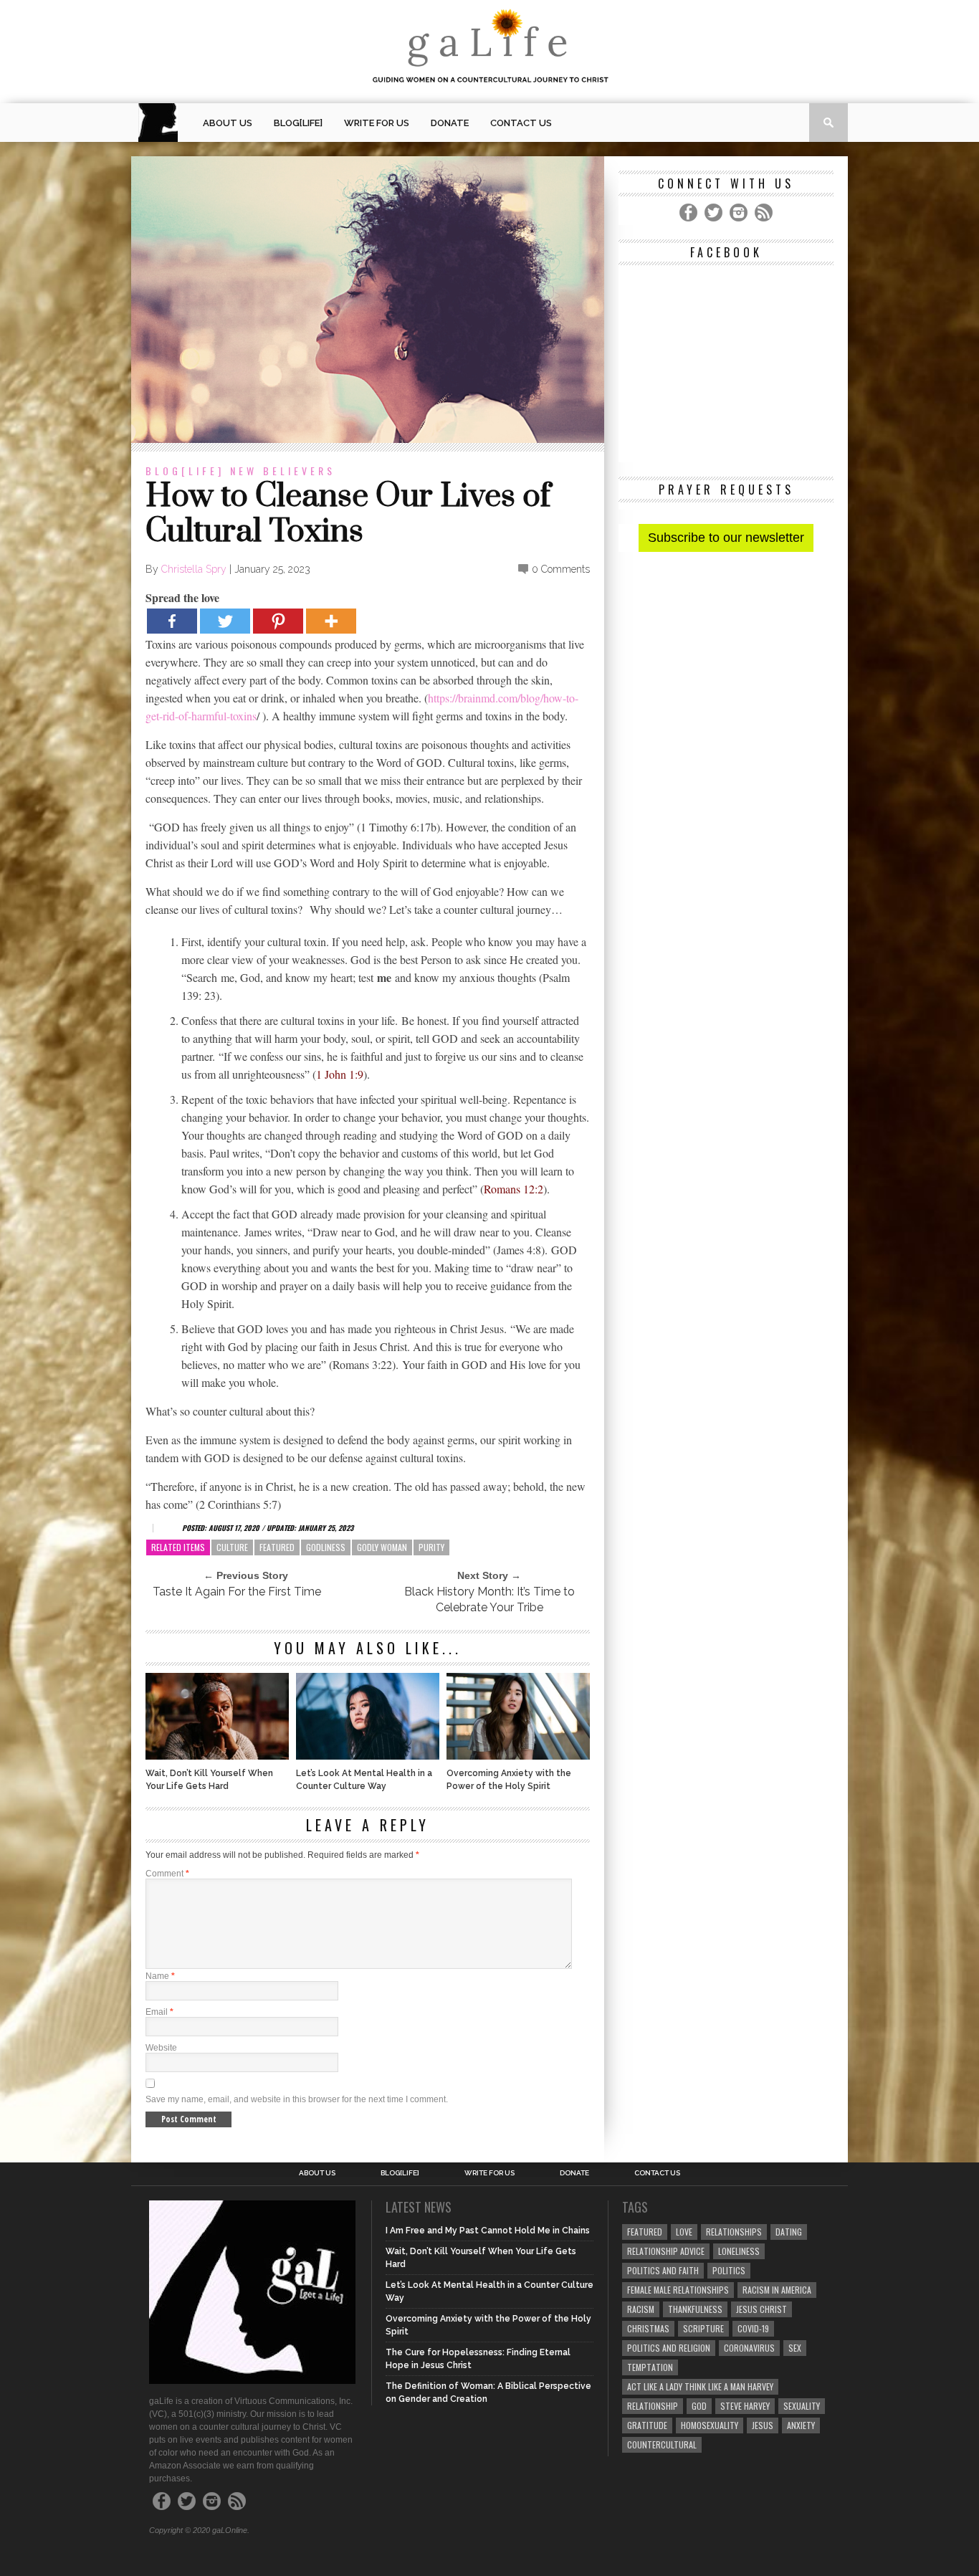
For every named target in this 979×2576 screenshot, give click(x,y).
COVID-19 (753, 2328)
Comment (167, 1874)
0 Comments (561, 569)
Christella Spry (194, 569)
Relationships (734, 2232)
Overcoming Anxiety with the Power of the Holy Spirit (509, 1780)
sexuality (802, 2406)
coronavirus (749, 2348)
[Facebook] (172, 621)
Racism (641, 2309)
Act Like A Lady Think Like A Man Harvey (700, 2386)
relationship (653, 2406)
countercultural (662, 2444)
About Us (228, 123)
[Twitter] (225, 621)
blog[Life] (298, 123)
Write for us (377, 123)
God (699, 2406)
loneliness (739, 2251)
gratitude (647, 2425)
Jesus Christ (761, 2309)
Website (161, 2048)
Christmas (648, 2328)
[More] (331, 621)
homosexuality (710, 2425)
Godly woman (382, 1547)
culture (232, 1547)
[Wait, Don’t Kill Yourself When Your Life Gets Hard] (217, 1756)
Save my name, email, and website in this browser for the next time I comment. (297, 2099)
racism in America (777, 2290)
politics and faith (663, 2270)
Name (160, 1976)
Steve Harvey (745, 2406)
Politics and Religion (669, 2348)
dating (789, 2232)
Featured (277, 1547)
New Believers (283, 471)
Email (159, 2012)
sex (795, 2348)
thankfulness (695, 2309)
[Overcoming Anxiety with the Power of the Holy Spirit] (518, 1756)
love (684, 2232)
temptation (650, 2367)
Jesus (763, 2425)
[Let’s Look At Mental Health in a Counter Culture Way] (368, 1756)
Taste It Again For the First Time (237, 1592)
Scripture (703, 2328)
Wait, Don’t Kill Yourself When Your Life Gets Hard (209, 1780)
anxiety (801, 2425)
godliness (326, 1547)
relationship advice (666, 2251)
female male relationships (678, 2290)
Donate (450, 123)
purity (431, 1547)
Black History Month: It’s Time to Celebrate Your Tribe (489, 1599)
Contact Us (521, 123)
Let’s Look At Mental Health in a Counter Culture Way (364, 1780)
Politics (729, 2270)
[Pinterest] (278, 621)
